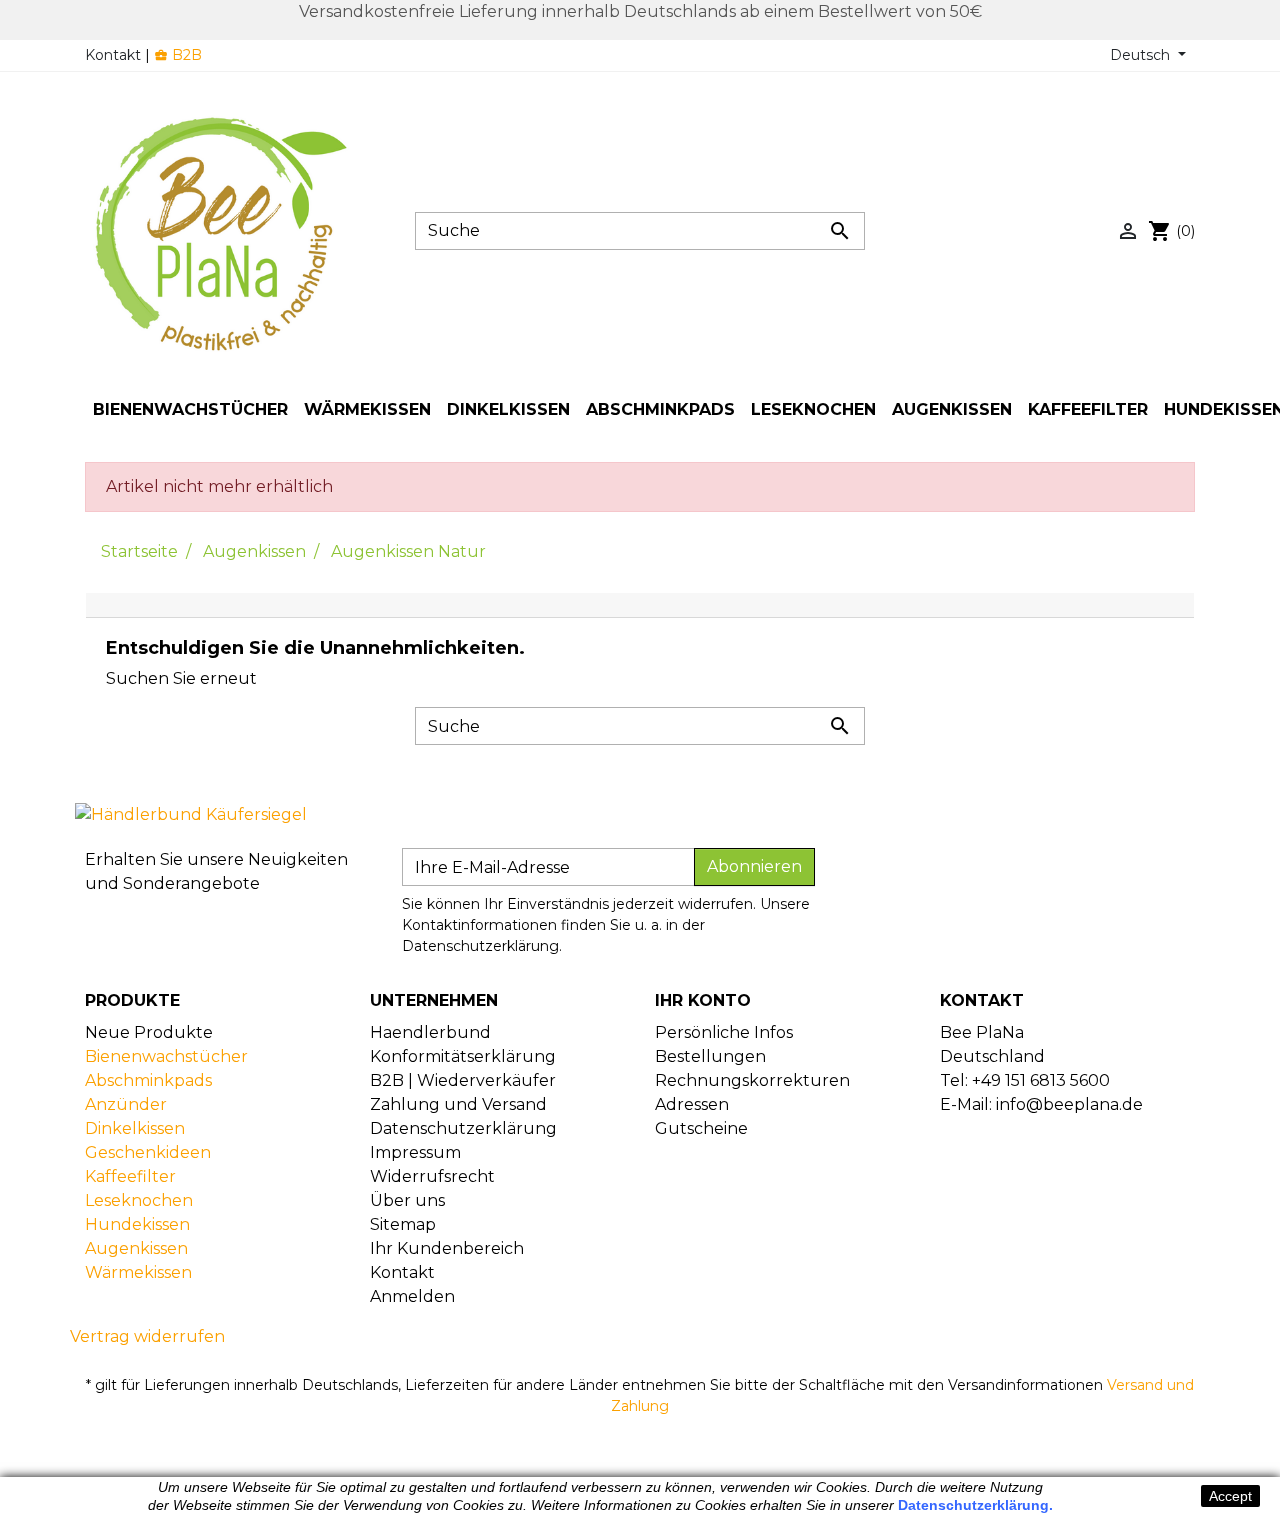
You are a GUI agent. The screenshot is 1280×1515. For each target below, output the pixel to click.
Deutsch (1142, 55)
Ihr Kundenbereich (447, 1248)
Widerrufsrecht (432, 1176)
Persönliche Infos (724, 1032)
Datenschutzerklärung (463, 1128)
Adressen (692, 1104)
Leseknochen (139, 1200)
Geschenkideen (148, 1152)
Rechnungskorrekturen (752, 1080)
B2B (178, 55)
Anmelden (412, 1296)
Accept (1230, 1496)
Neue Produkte (149, 1032)
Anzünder (126, 1104)
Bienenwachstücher (166, 1056)
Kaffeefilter (130, 1176)
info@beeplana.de (1069, 1104)
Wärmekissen (138, 1272)
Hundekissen (137, 1224)
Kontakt (113, 55)
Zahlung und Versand (458, 1104)
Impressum (415, 1152)
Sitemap (403, 1224)
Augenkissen (136, 1248)
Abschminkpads (148, 1080)
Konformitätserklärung (463, 1056)
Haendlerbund (430, 1032)
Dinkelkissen (135, 1128)
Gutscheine (701, 1128)
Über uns (407, 1200)
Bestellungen (710, 1056)
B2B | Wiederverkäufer (463, 1080)
